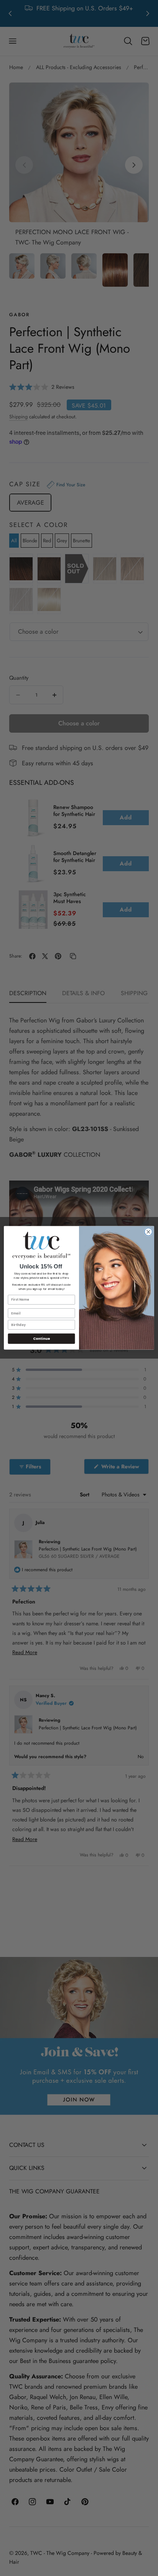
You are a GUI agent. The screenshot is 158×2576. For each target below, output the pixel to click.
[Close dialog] (148, 1232)
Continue (41, 1339)
